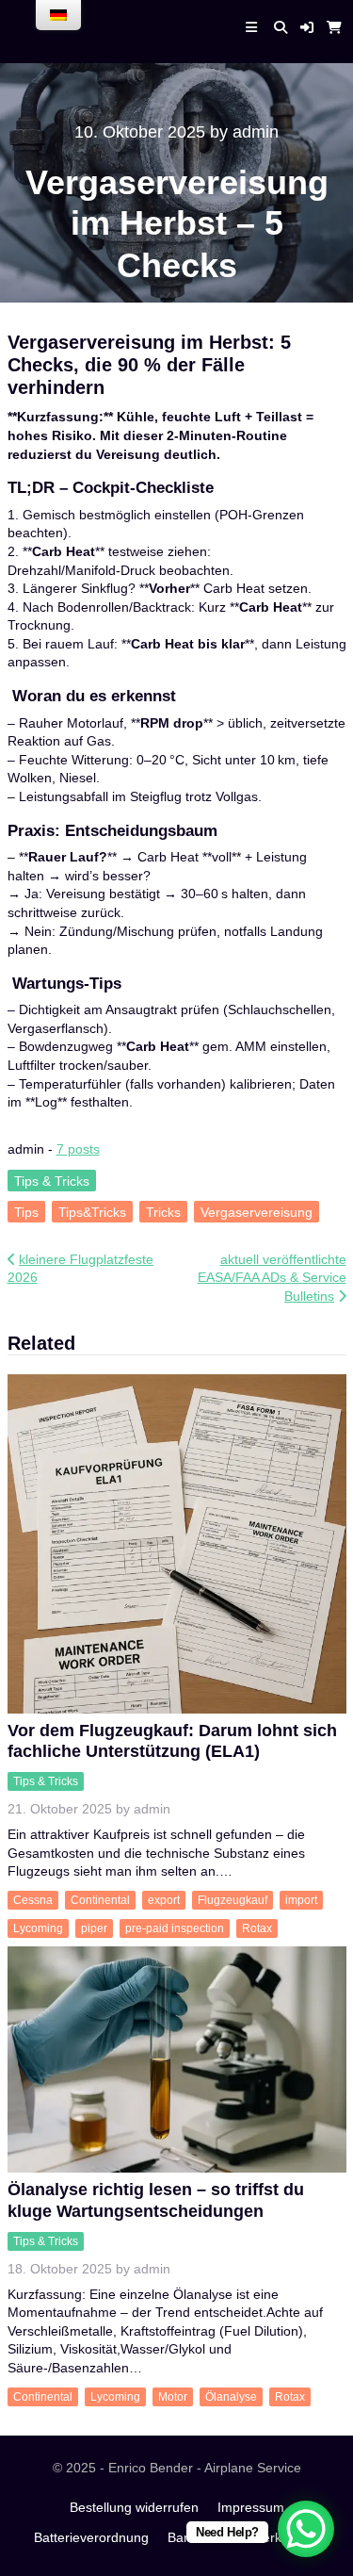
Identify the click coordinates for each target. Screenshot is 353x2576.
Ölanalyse (231, 2397)
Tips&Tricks (92, 1212)
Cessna (33, 1900)
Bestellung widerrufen (134, 2507)
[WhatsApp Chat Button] (306, 2529)
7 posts (78, 1149)
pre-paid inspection (175, 1928)
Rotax (257, 1928)
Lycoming (38, 1928)
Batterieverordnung (91, 2537)
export (164, 1900)
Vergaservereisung (257, 1212)
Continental (100, 1900)
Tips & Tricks (52, 1180)
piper (94, 1928)
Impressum (251, 2507)
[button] (307, 27)
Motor (173, 2397)
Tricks (163, 1212)
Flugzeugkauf (233, 1900)
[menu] (58, 15)
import (301, 1900)
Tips (26, 1212)
